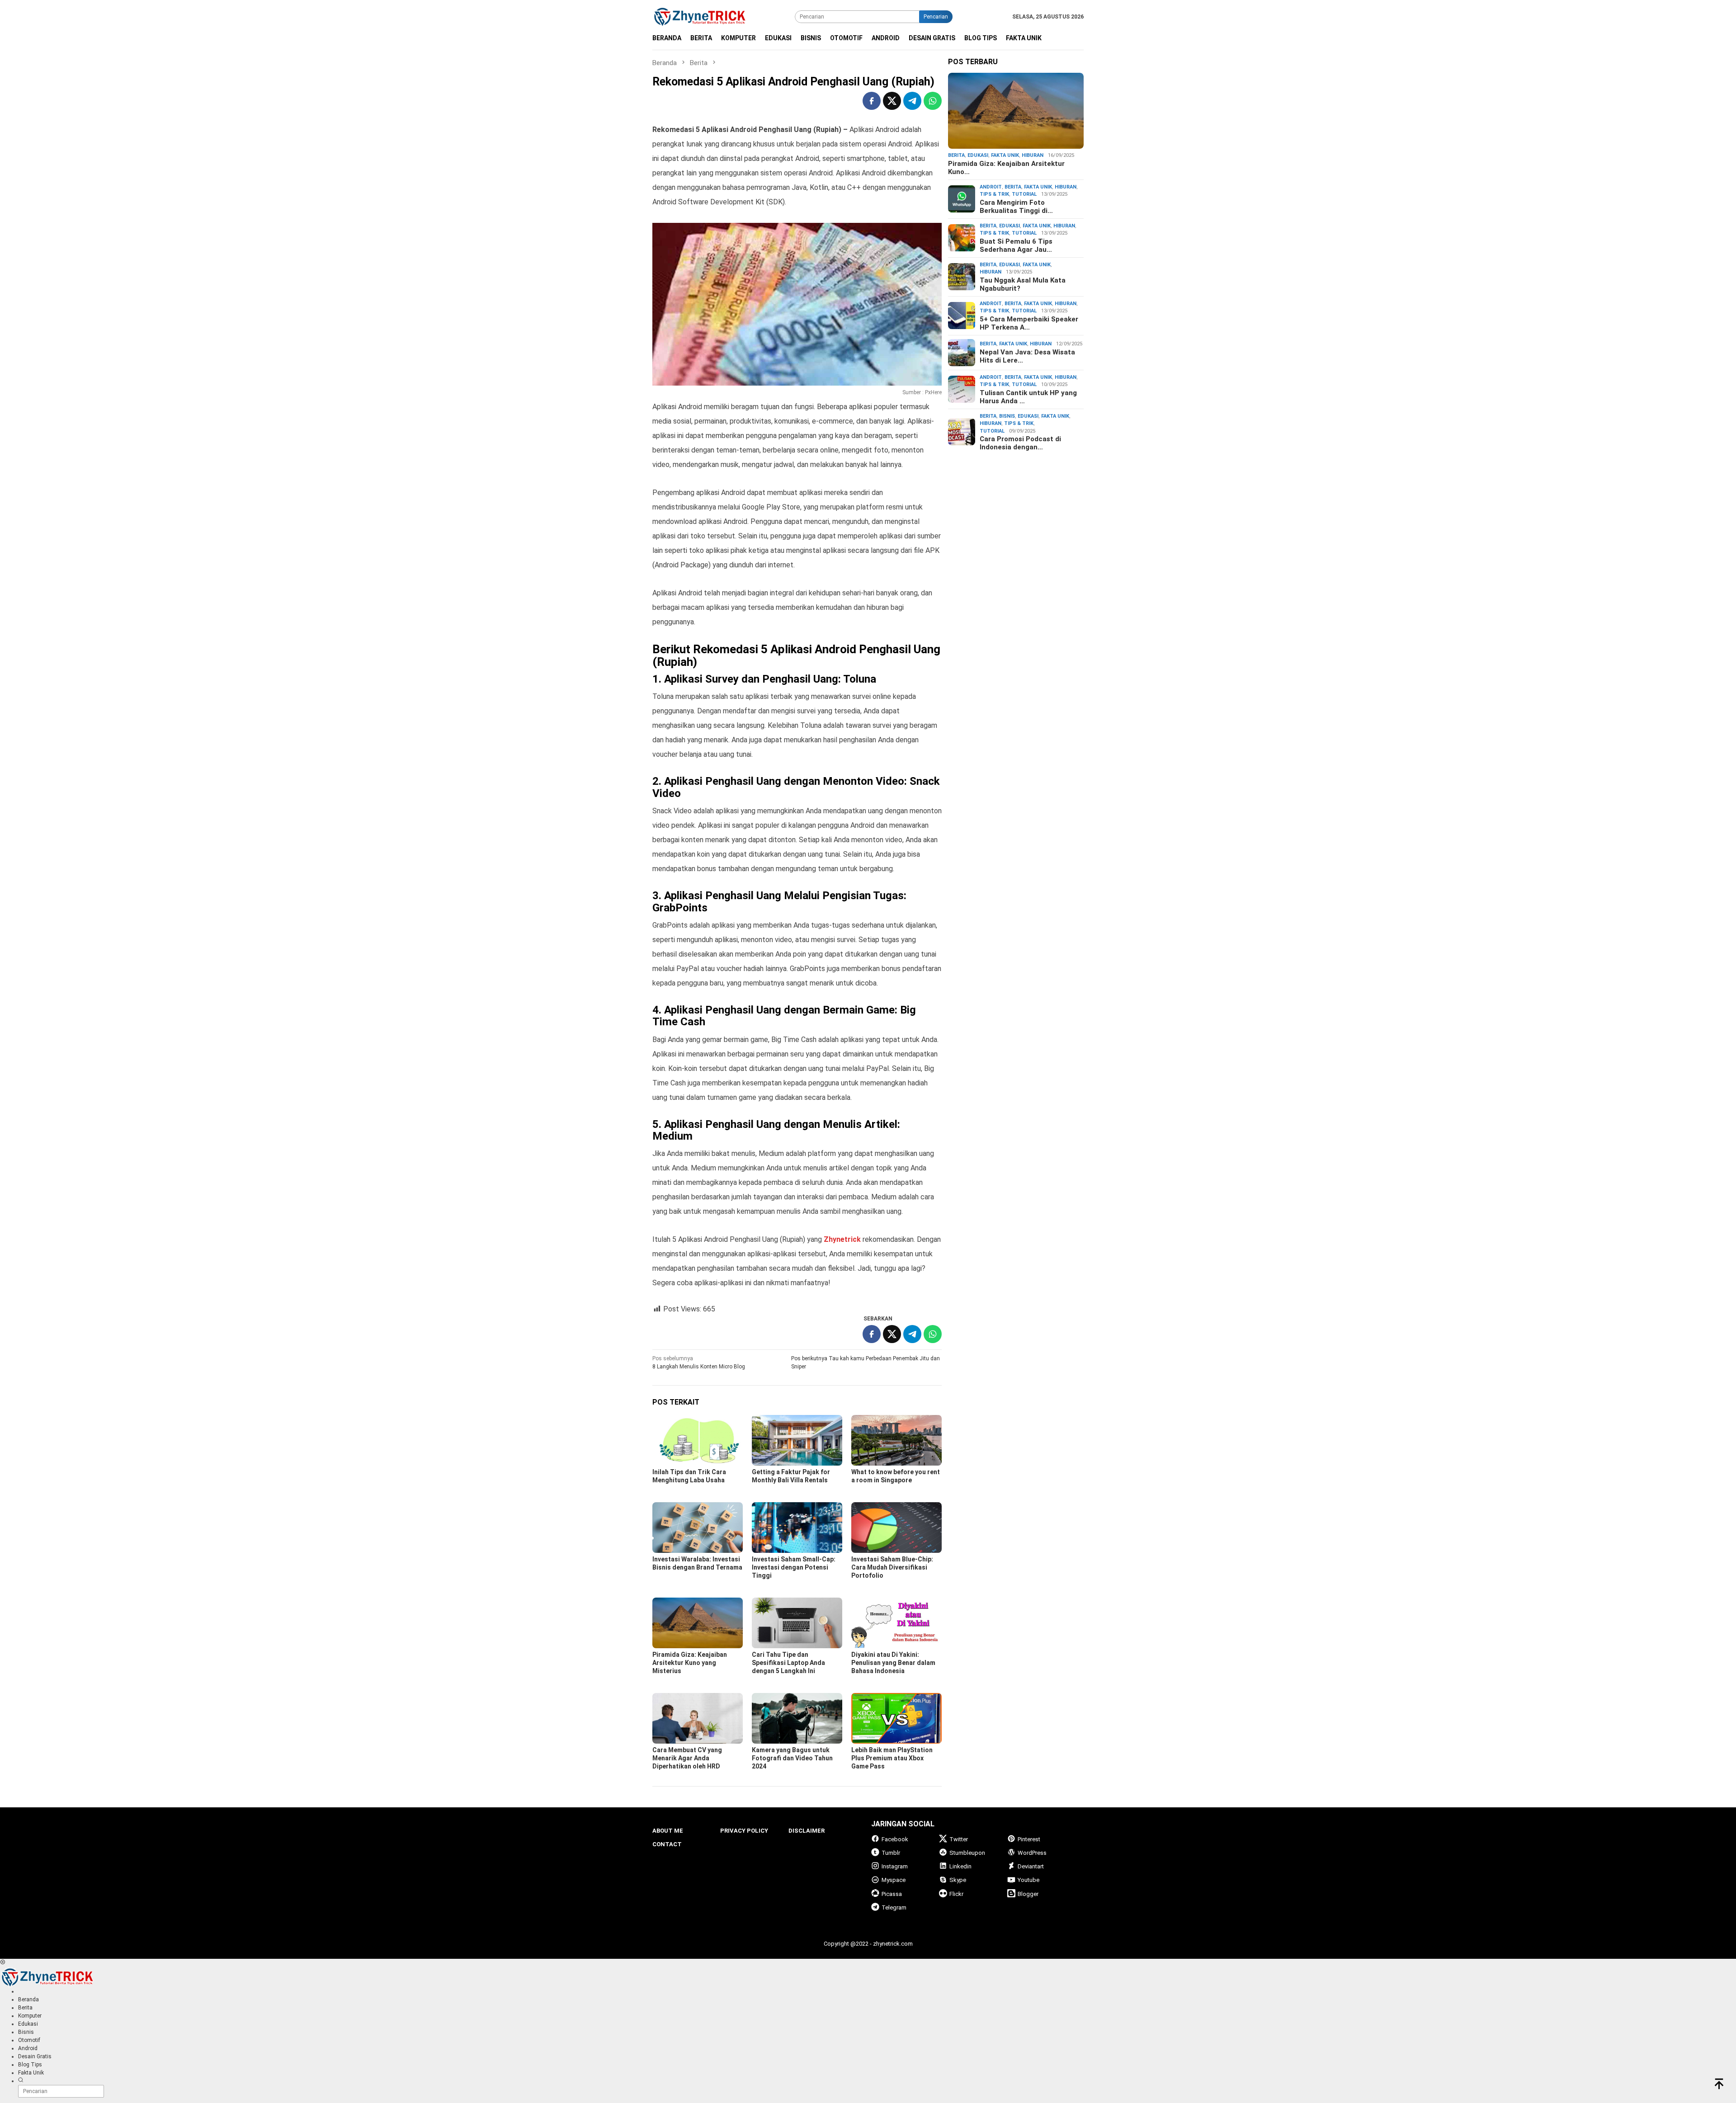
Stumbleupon (967, 1853)
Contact (667, 1844)
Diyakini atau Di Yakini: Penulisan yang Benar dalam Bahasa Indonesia (893, 1663)
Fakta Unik (1005, 155)
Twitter (959, 1839)
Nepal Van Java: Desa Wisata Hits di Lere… (1027, 356)
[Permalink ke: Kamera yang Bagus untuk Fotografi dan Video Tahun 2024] (797, 1718)
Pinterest (1029, 1839)
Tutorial (1024, 194)
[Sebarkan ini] (872, 101)
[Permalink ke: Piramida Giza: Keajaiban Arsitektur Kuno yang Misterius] (698, 1623)
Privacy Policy (744, 1831)
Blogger (1028, 1894)
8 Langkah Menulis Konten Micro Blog (699, 1363)
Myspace (894, 1880)
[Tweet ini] (892, 101)
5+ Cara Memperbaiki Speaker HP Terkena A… (1029, 323)
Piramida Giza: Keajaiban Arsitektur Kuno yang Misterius (690, 1663)
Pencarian (936, 17)
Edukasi (978, 155)
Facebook (895, 1839)
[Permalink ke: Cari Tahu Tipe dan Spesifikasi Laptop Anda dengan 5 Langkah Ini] (797, 1623)
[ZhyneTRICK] (700, 16)
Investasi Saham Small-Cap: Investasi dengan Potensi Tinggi (794, 1567)
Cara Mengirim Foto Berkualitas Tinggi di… (1016, 207)
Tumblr (891, 1853)
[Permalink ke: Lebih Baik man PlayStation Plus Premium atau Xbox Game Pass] (896, 1718)
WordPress (1032, 1853)
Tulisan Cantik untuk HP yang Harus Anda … (1028, 397)
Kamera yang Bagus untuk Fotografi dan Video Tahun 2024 (792, 1758)
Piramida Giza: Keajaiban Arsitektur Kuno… (1006, 168)
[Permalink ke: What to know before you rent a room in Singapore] (896, 1440)
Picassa (892, 1894)
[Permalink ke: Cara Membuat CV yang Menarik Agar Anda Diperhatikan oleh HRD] (698, 1718)
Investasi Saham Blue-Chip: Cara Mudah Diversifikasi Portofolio (892, 1567)
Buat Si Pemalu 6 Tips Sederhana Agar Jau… (1016, 245)
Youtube (1028, 1880)
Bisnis (1007, 416)
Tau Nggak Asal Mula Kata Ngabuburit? (1023, 284)
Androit (991, 187)
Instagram (895, 1866)
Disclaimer (807, 1831)
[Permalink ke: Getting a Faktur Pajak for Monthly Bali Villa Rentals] (797, 1440)
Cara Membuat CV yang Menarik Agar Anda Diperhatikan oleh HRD (687, 1758)
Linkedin (960, 1866)
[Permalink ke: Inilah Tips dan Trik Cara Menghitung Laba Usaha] (698, 1440)
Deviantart (1031, 1866)
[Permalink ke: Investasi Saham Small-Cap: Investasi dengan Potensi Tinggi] (797, 1528)
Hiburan (1033, 155)
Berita (956, 155)
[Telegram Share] (912, 101)
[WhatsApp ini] (933, 101)
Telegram (894, 1907)
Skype (958, 1880)
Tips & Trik (994, 194)
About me (668, 1831)
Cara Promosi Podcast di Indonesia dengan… (1020, 443)
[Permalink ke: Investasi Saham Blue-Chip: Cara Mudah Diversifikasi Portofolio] (896, 1528)
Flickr (956, 1894)
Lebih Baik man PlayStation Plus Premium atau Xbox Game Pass (892, 1758)
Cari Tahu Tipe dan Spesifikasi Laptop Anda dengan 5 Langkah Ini (788, 1663)
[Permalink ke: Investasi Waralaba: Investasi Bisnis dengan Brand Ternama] (698, 1528)
